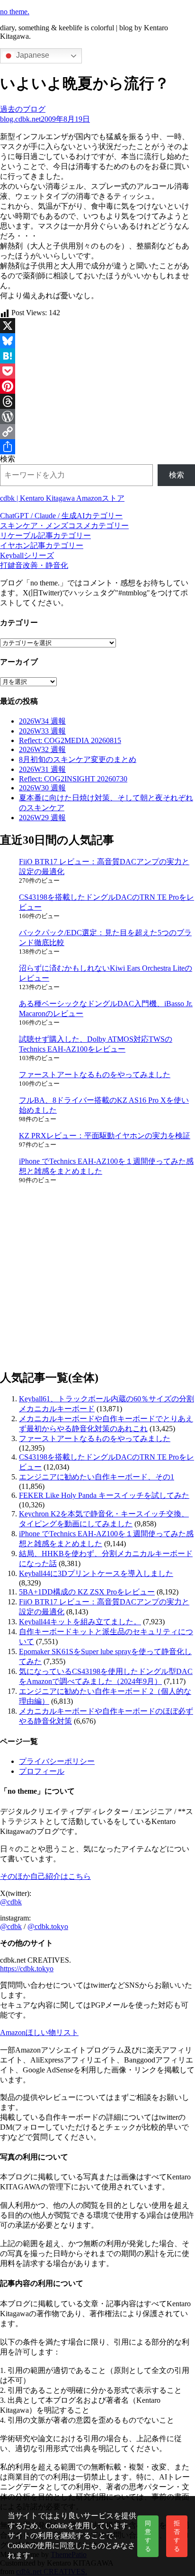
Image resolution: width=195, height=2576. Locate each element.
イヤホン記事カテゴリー (42, 545)
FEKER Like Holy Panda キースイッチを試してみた (104, 1495)
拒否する (177, 2536)
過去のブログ (23, 109)
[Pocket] (97, 371)
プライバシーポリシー (57, 1761)
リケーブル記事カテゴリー (45, 536)
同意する (148, 2536)
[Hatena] (97, 356)
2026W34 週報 (42, 721)
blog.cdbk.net (20, 119)
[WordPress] (97, 416)
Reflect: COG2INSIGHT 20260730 (73, 779)
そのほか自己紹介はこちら (45, 1876)
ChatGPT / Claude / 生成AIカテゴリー (61, 516)
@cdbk (11, 1902)
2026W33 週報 (42, 731)
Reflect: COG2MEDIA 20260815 (70, 740)
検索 (8, 459)
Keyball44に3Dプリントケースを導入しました (96, 1573)
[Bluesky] (97, 341)
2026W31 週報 (42, 769)
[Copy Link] (97, 432)
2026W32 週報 (42, 749)
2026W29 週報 (42, 818)
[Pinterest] (97, 386)
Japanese (32, 55)
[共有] (97, 447)
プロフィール (42, 1771)
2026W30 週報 (42, 788)
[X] (97, 326)
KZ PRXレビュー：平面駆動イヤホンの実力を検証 (105, 1136)
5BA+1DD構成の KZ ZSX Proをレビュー (87, 1592)
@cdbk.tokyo (48, 1926)
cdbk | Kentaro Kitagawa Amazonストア (62, 498)
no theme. (15, 12)
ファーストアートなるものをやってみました (95, 1075)
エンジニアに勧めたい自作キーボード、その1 (97, 1477)
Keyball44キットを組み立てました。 (80, 1622)
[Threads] (97, 401)
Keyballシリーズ (27, 555)
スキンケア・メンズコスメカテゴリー (64, 526)
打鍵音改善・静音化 (34, 565)
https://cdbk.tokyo (27, 1969)
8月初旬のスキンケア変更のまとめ (78, 759)
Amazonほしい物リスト (39, 2032)
